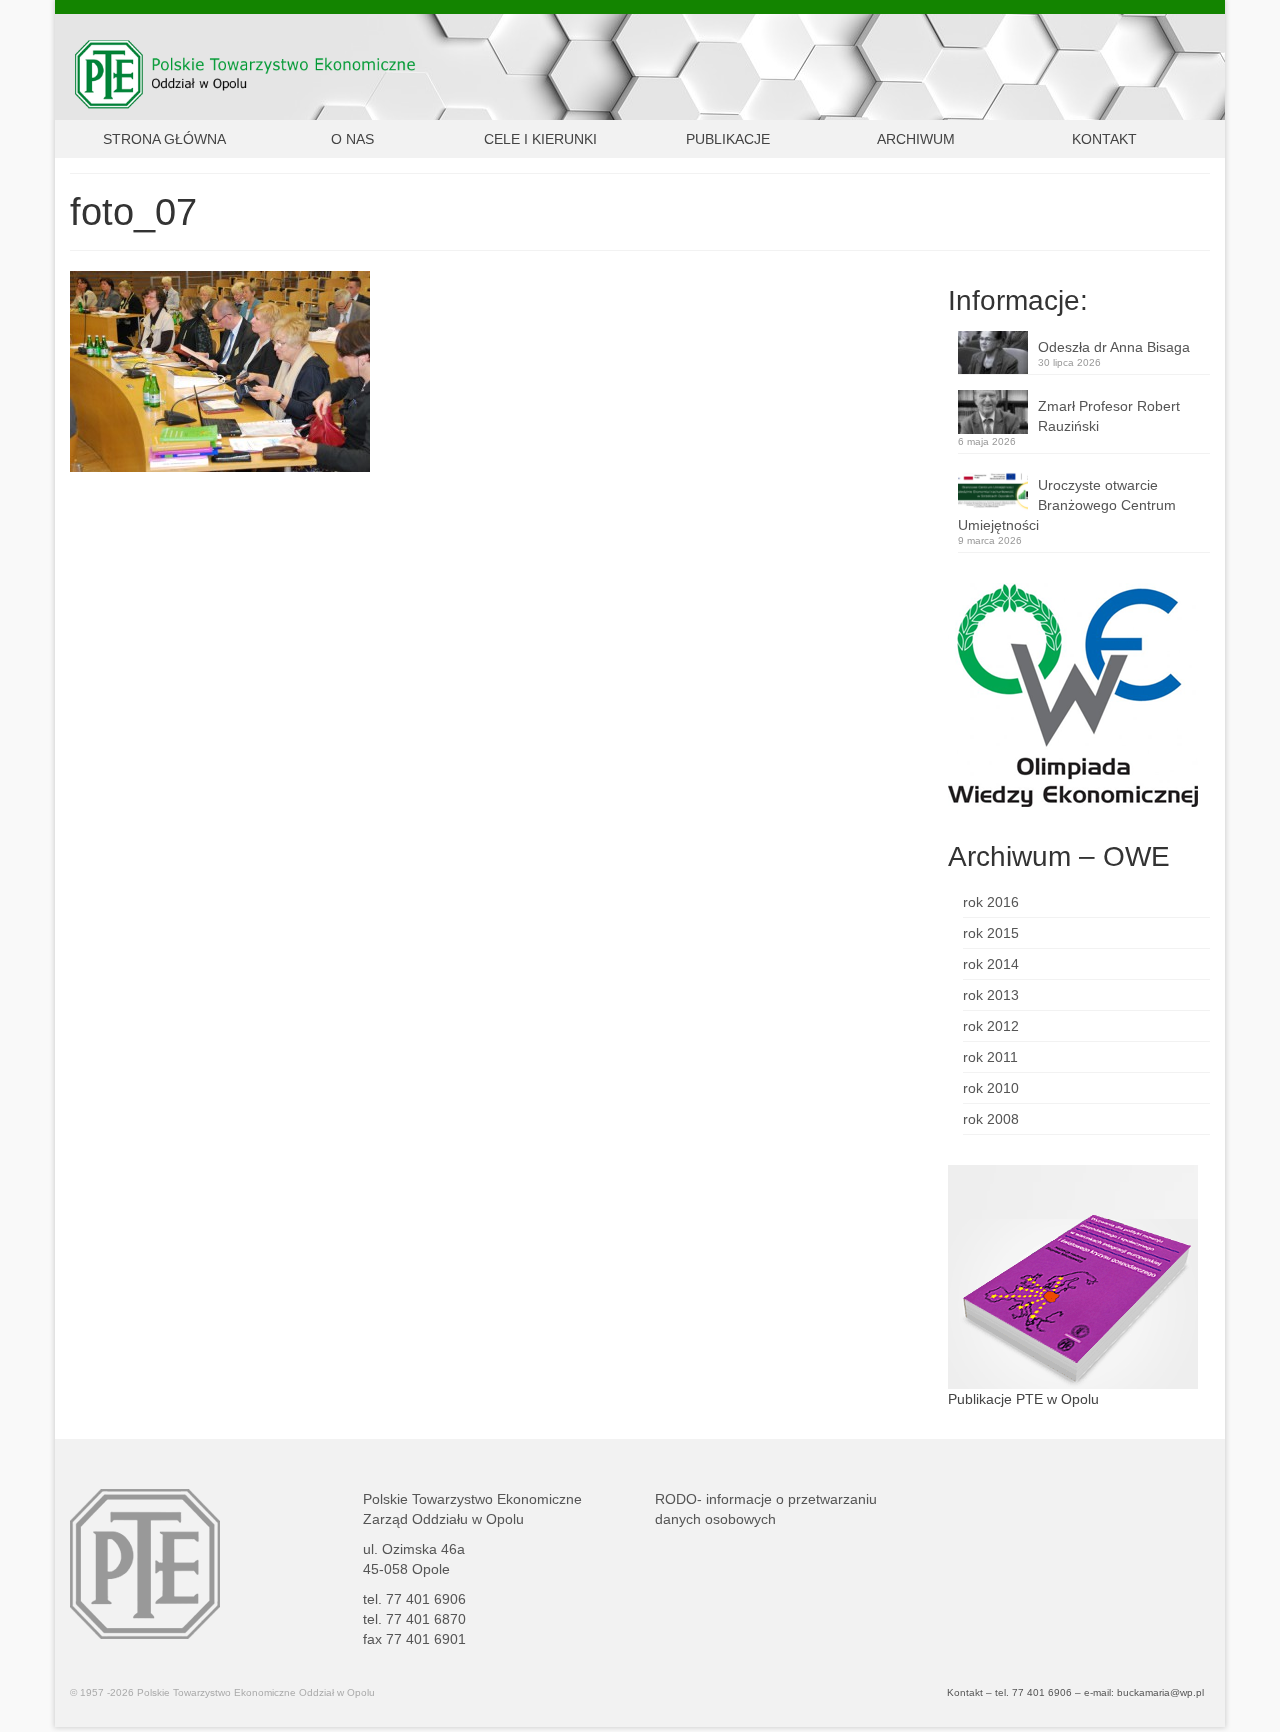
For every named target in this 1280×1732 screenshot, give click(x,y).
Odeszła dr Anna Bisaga (1114, 347)
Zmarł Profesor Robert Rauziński (1109, 416)
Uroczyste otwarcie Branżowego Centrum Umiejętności (1067, 505)
